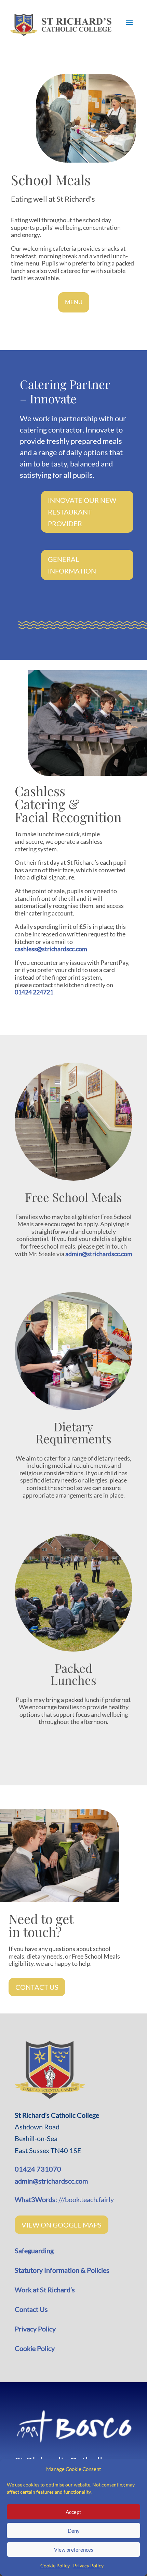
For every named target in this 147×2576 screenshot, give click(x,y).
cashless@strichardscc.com (51, 949)
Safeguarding (35, 2250)
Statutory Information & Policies (62, 2270)
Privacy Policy (88, 2566)
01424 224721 (34, 992)
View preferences (74, 2550)
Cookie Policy (55, 2566)
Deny (74, 2531)
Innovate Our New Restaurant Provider (82, 512)
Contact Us (37, 1987)
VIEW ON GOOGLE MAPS (62, 2225)
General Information (72, 565)
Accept (73, 2512)
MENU (74, 302)
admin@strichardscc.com (99, 1254)
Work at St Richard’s (45, 2290)
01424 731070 (38, 2169)
